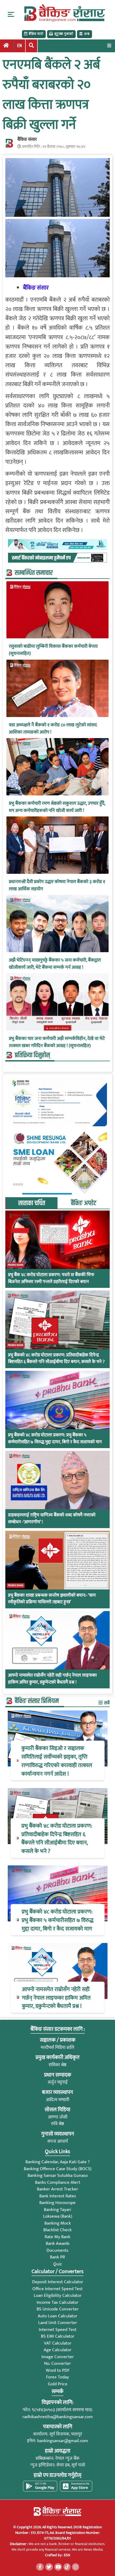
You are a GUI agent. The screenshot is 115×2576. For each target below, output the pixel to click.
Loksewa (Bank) (58, 2216)
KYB (87, 34)
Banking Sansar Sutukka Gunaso (58, 2176)
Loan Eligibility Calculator (58, 2295)
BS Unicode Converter (58, 2309)
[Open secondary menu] (11, 14)
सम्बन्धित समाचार (34, 573)
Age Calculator (57, 2350)
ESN (67, 2555)
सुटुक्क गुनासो (64, 34)
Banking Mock (58, 2223)
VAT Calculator (58, 2343)
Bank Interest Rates (58, 2196)
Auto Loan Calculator (57, 2316)
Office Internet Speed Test (57, 2289)
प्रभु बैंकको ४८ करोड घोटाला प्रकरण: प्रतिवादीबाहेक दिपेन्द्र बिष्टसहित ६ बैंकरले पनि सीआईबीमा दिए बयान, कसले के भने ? (56, 1359)
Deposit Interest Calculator (58, 2282)
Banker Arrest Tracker (57, 2189)
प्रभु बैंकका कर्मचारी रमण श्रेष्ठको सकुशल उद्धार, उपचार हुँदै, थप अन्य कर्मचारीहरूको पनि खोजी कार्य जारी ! (57, 807)
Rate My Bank (57, 2237)
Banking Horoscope (57, 2203)
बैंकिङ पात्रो (36, 34)
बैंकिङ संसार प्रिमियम (37, 1701)
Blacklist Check (57, 2230)
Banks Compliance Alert (58, 2182)
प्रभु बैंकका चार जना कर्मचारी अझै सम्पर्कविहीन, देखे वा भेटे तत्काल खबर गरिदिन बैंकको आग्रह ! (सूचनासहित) (57, 1042)
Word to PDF (58, 2370)
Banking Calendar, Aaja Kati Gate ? (57, 2162)
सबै (106, 1703)
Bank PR (57, 2257)
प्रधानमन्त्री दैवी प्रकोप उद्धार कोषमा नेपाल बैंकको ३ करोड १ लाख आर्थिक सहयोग (57, 886)
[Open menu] (109, 45)
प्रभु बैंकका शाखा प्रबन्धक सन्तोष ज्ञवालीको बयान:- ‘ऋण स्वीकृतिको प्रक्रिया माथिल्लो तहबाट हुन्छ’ (52, 1599)
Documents (57, 2250)
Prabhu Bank (16, 1265)
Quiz (57, 2264)
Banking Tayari (57, 2210)
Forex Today (57, 2377)
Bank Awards (58, 2244)
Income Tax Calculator (57, 2302)
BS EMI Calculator (58, 2336)
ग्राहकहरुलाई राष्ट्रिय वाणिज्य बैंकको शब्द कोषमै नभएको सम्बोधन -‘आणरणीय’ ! (52, 1519)
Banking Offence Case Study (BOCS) (58, 2169)
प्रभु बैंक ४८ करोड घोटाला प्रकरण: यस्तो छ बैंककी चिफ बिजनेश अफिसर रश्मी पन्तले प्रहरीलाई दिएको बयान (51, 1278)
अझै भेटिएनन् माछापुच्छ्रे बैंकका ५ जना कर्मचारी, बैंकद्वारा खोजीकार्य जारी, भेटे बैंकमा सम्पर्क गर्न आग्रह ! (55, 964)
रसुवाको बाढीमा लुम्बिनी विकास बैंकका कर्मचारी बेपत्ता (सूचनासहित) (53, 650)
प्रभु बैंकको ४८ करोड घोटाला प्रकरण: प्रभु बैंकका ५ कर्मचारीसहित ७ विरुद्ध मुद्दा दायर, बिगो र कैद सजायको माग (55, 1439)
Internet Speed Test (58, 2330)
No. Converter (57, 2363)
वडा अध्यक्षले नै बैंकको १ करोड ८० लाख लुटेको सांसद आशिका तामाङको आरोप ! (53, 729)
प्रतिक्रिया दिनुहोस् (32, 1055)
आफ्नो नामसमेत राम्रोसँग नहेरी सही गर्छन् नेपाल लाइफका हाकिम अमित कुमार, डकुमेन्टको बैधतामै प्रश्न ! (52, 1679)
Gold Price (58, 2384)
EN (20, 46)
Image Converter (58, 2357)
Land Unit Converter (58, 2323)
